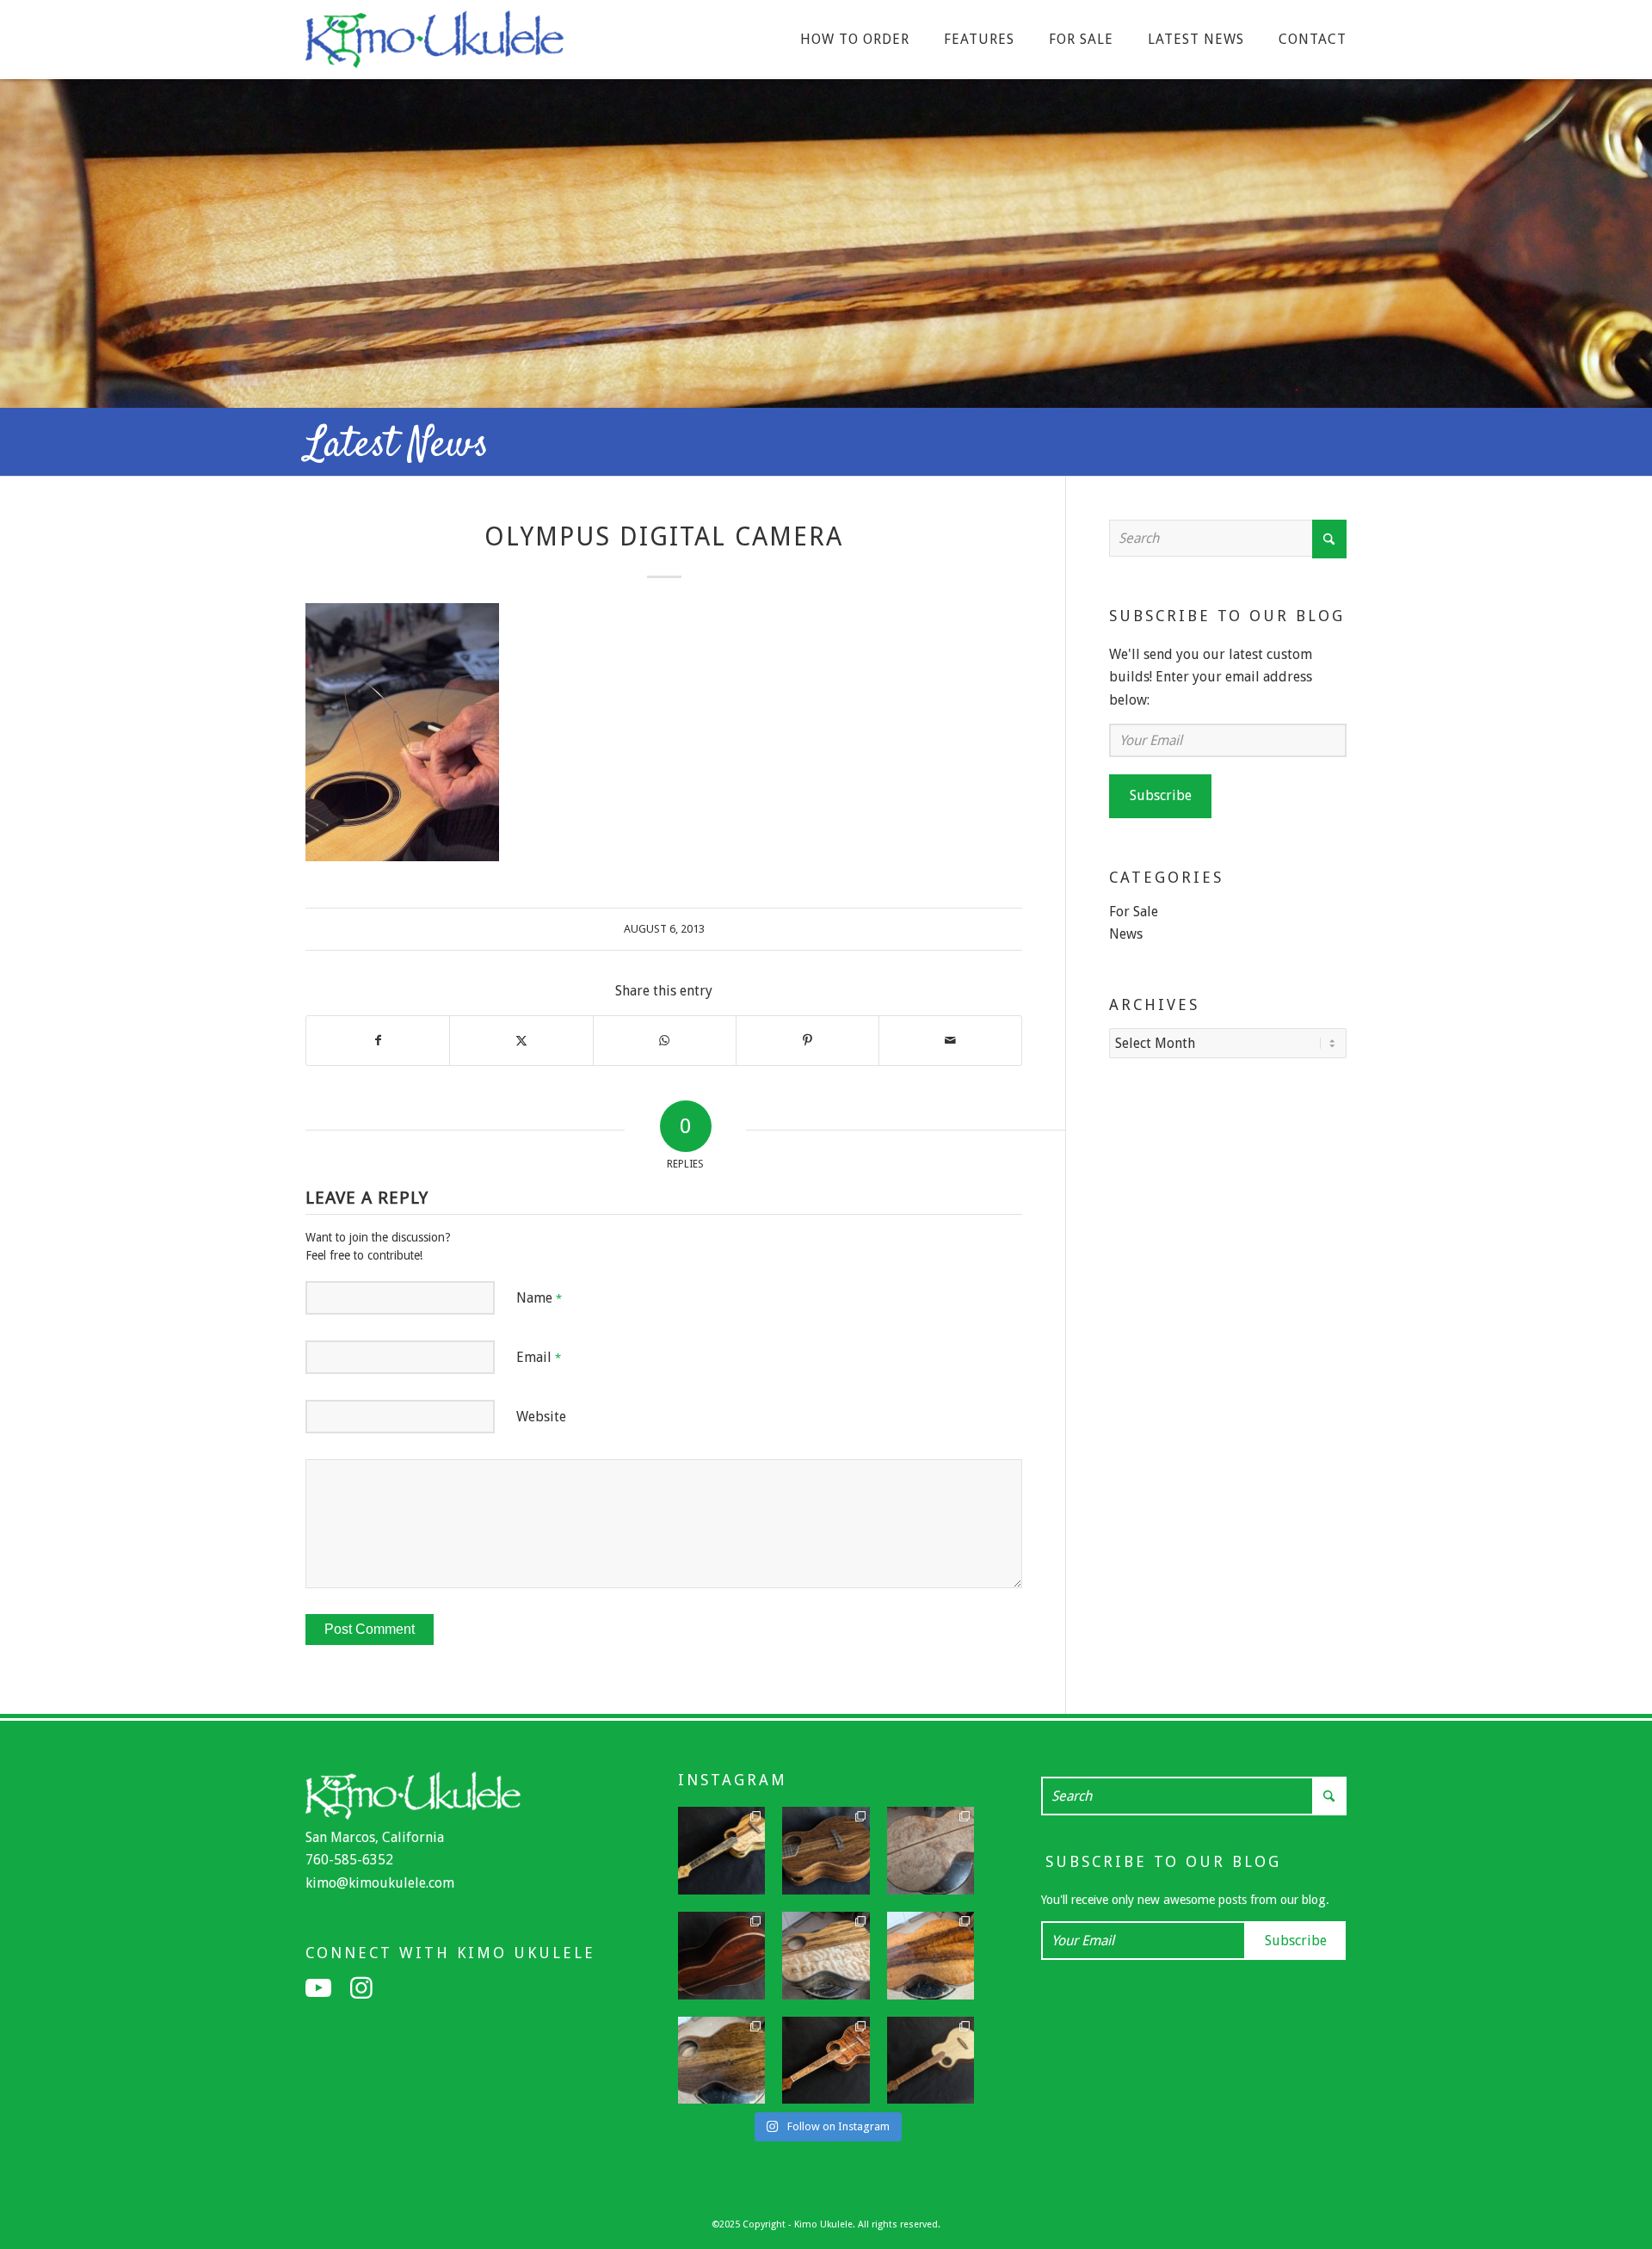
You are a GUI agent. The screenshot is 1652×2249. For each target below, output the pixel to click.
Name (539, 1298)
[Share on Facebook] (378, 1040)
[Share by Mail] (950, 1040)
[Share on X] (521, 1040)
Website (541, 1417)
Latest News (397, 446)
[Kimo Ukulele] (435, 44)
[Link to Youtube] (318, 1988)
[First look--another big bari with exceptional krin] (931, 1956)
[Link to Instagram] (361, 1988)
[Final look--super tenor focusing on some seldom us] (826, 1851)
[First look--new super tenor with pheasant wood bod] (722, 2061)
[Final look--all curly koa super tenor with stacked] (826, 2061)
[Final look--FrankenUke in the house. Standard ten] (722, 1851)
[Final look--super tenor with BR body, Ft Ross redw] (722, 1956)
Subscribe (1161, 795)
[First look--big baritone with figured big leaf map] (931, 1851)
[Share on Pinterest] (808, 1040)
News (1126, 934)
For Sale (1134, 912)
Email (539, 1357)
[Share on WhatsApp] (665, 1040)
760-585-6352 (349, 1860)
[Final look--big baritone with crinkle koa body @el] (931, 2061)
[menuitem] (855, 40)
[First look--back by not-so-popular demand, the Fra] (826, 1956)
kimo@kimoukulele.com (380, 1883)
